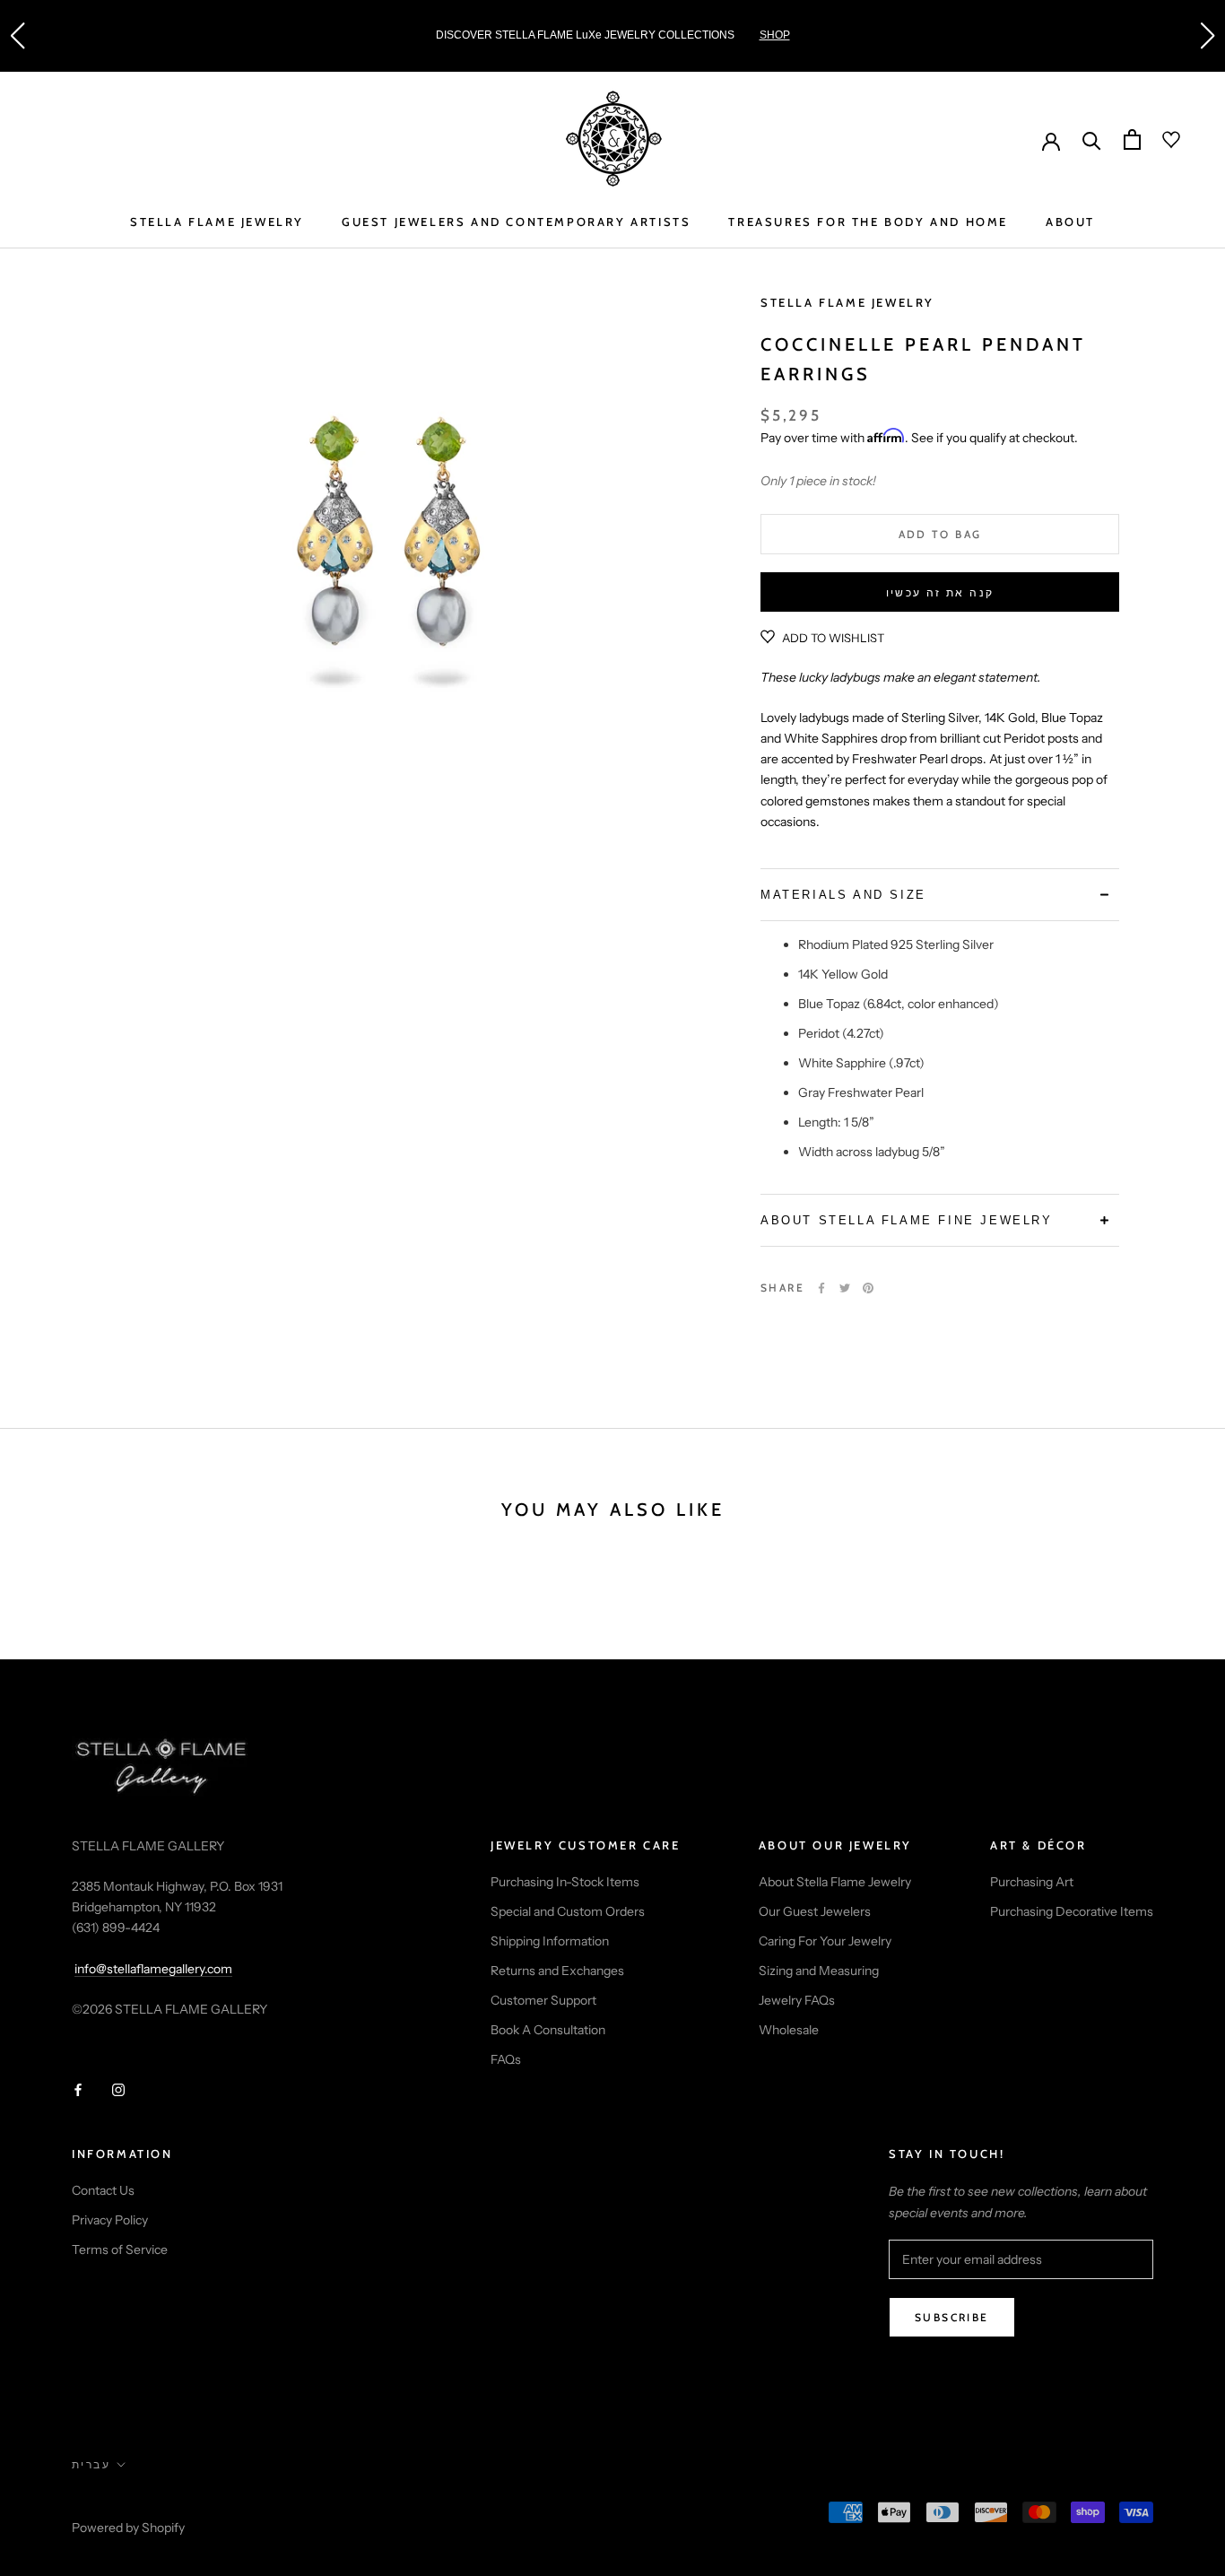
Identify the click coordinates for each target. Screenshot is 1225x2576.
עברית (91, 2464)
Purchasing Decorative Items (1072, 1911)
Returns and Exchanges (557, 1971)
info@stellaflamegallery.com (153, 1969)
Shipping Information (550, 1941)
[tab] (940, 895)
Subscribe (952, 2317)
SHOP (775, 35)
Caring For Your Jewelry (825, 1941)
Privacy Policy (110, 2220)
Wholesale (789, 2030)
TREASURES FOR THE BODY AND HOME (868, 222)
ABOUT (1070, 222)
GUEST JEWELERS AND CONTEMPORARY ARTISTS (516, 222)
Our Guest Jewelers (815, 1911)
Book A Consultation (548, 2030)
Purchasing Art (1032, 1882)
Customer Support (543, 2000)
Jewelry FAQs (797, 2000)
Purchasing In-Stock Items (565, 1882)
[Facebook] (821, 1288)
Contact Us (103, 2190)
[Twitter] (845, 1288)
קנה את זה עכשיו (940, 592)
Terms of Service (120, 2250)
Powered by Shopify (128, 2528)
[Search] (1092, 139)
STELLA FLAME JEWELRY (217, 222)
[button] (17, 36)
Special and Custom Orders (568, 1911)
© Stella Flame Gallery (152, 2503)
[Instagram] (118, 2089)
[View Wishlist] (1160, 140)
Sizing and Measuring (819, 1971)
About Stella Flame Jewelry (835, 1882)
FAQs (506, 2059)
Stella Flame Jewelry (847, 302)
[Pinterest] (868, 1288)
